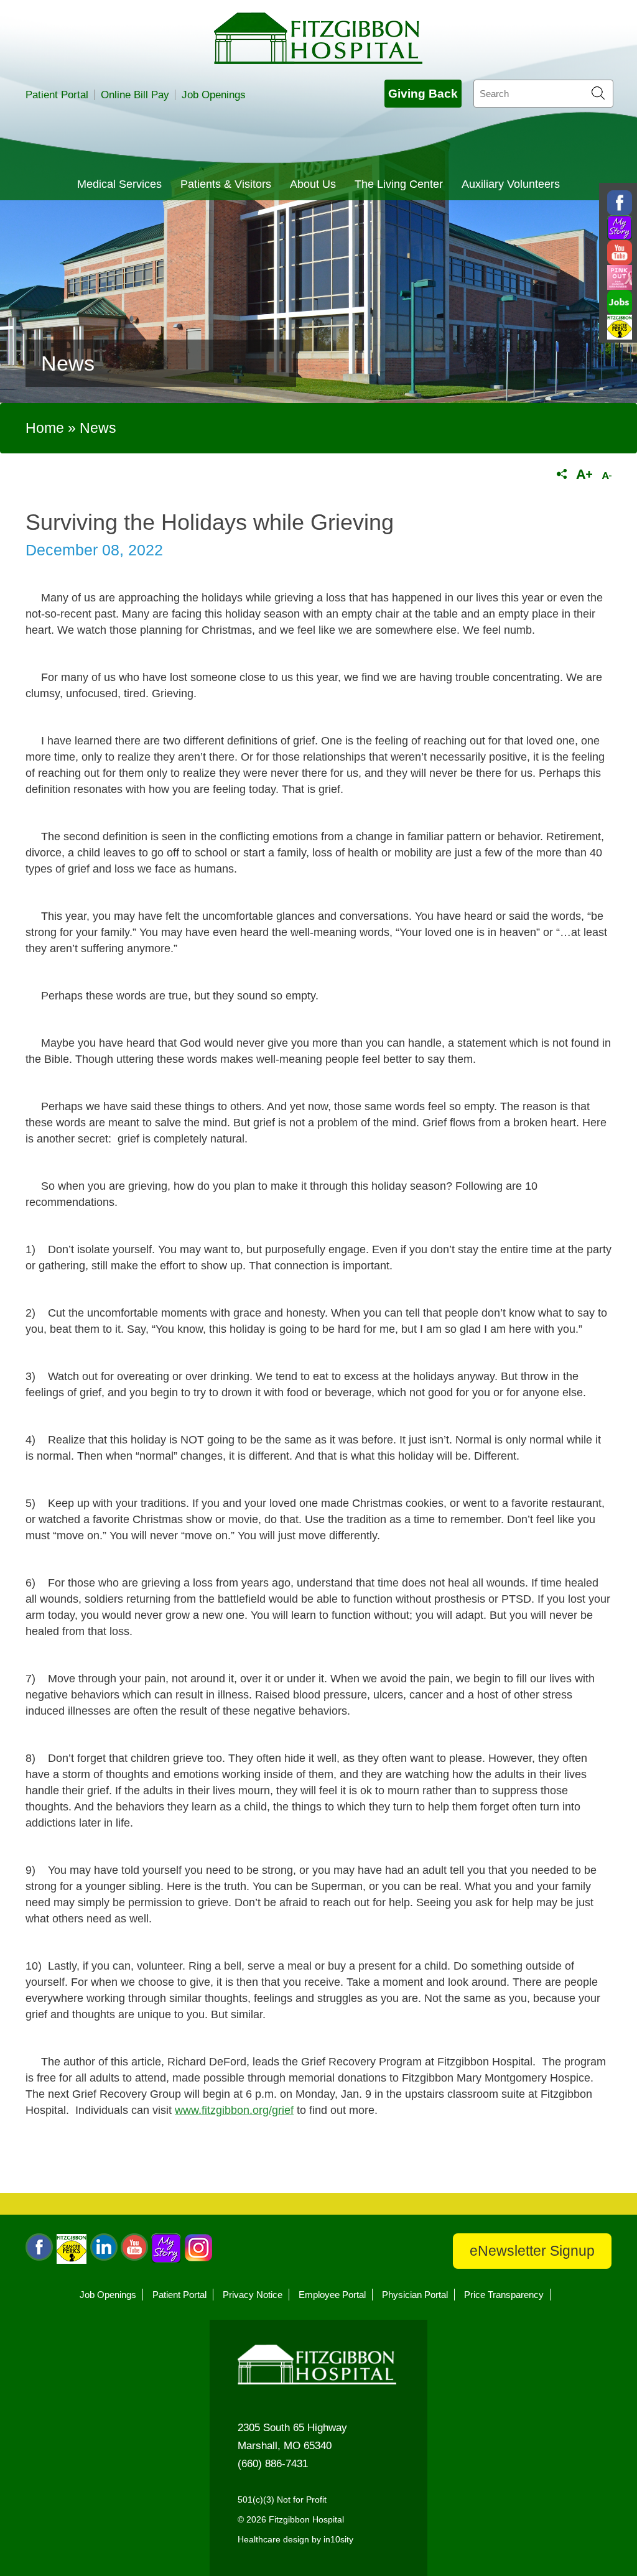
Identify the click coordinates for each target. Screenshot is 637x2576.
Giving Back (423, 94)
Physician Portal (415, 2295)
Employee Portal (332, 2295)
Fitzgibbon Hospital (318, 38)
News (98, 428)
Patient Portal (57, 95)
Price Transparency (504, 2295)
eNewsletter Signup (532, 2251)
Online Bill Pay (135, 95)
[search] (543, 94)
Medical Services (119, 184)
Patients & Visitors (226, 184)
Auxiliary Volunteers (511, 184)
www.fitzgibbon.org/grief (234, 2110)
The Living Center (399, 184)
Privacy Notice (253, 2295)
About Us (313, 184)
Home (45, 428)
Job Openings (214, 95)
